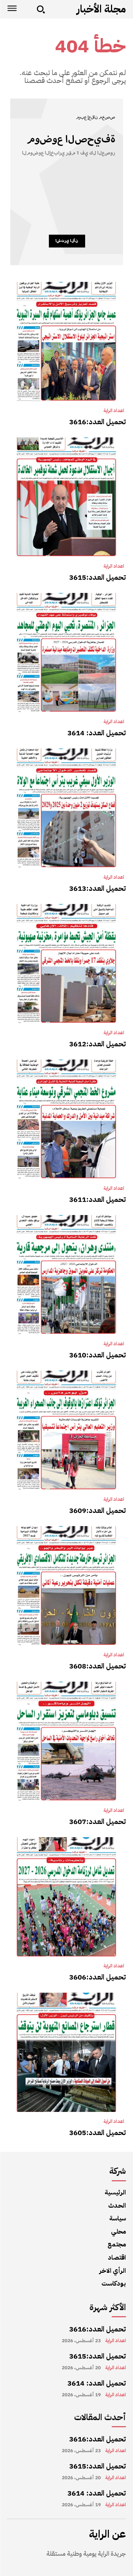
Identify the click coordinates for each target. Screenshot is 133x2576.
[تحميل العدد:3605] (66, 2052)
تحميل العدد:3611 (98, 1199)
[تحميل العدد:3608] (66, 1586)
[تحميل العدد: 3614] (66, 653)
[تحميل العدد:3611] (66, 1119)
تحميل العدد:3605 (98, 2133)
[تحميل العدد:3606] (66, 1897)
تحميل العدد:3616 (98, 422)
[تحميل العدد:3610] (66, 1275)
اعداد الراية (114, 411)
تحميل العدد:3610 (98, 1355)
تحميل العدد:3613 (98, 888)
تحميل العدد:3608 (98, 1666)
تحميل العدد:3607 (98, 1821)
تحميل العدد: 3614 (97, 733)
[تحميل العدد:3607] (66, 1741)
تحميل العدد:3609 (98, 1510)
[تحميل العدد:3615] (66, 497)
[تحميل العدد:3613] (66, 808)
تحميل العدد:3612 (98, 1044)
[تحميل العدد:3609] (66, 1430)
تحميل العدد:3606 (98, 1977)
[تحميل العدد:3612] (66, 964)
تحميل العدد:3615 (98, 577)
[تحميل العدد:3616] (66, 341)
